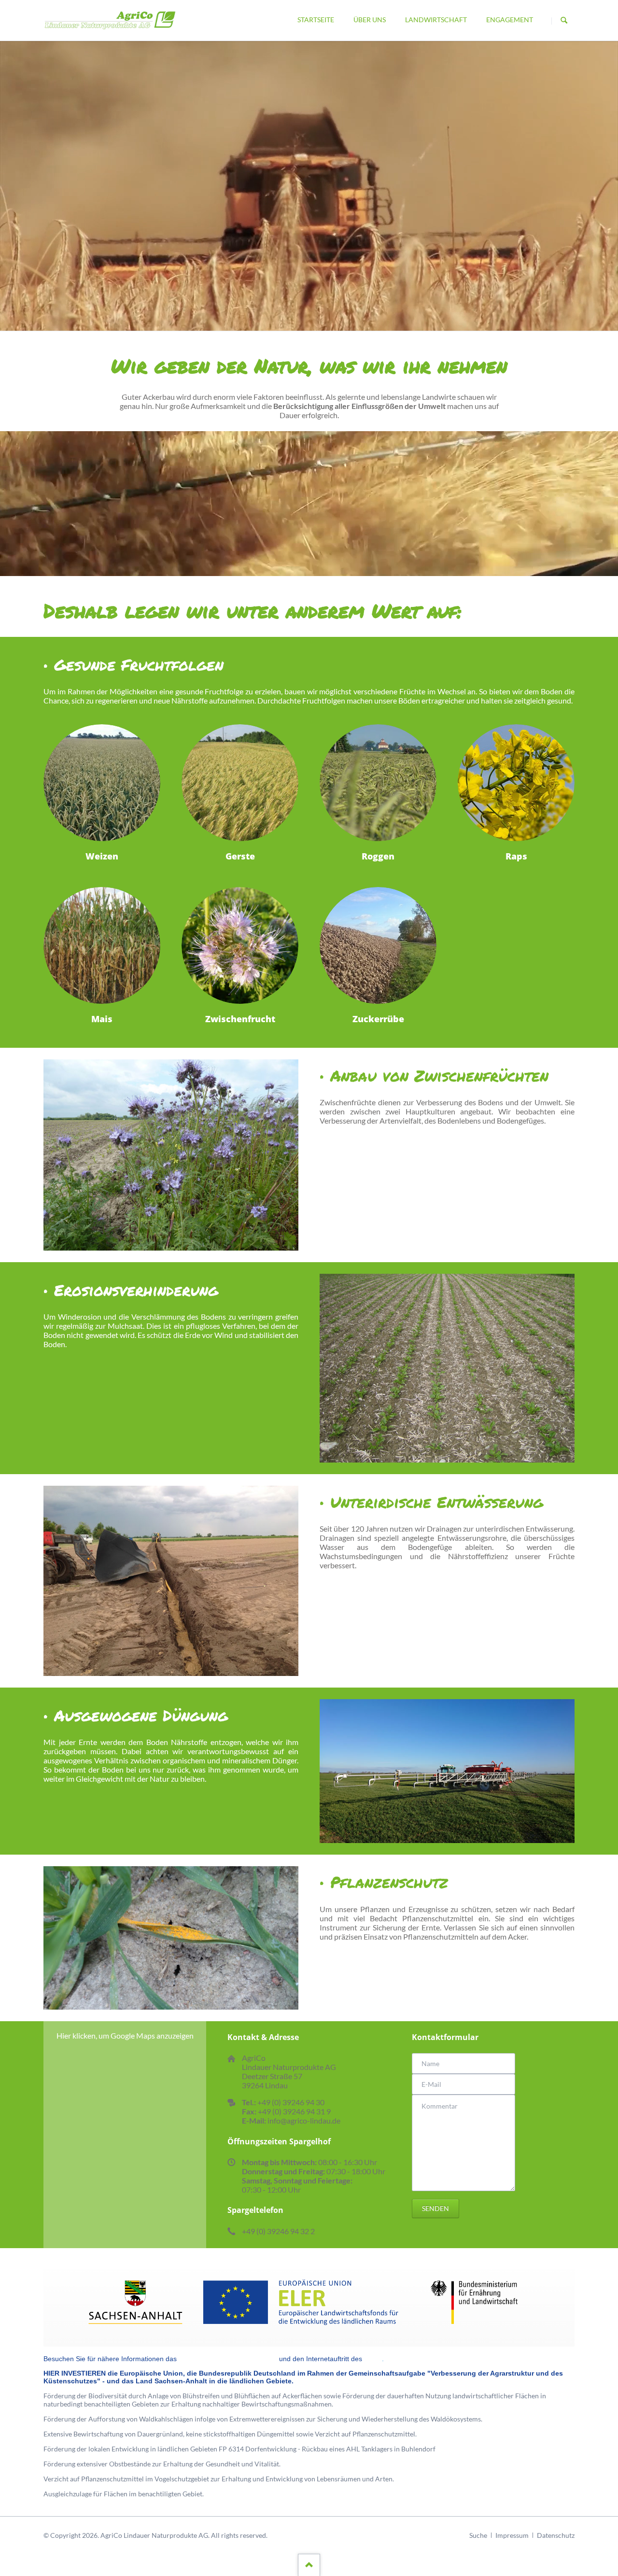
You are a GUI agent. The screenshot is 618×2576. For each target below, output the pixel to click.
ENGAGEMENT (510, 20)
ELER (373, 2359)
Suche (478, 2535)
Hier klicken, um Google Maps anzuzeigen (125, 2035)
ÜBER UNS (370, 20)
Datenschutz (556, 2535)
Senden (435, 2208)
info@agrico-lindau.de (304, 2120)
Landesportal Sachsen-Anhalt (228, 2359)
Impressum (512, 2535)
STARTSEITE (316, 20)
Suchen (564, 21)
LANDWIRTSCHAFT (436, 20)
